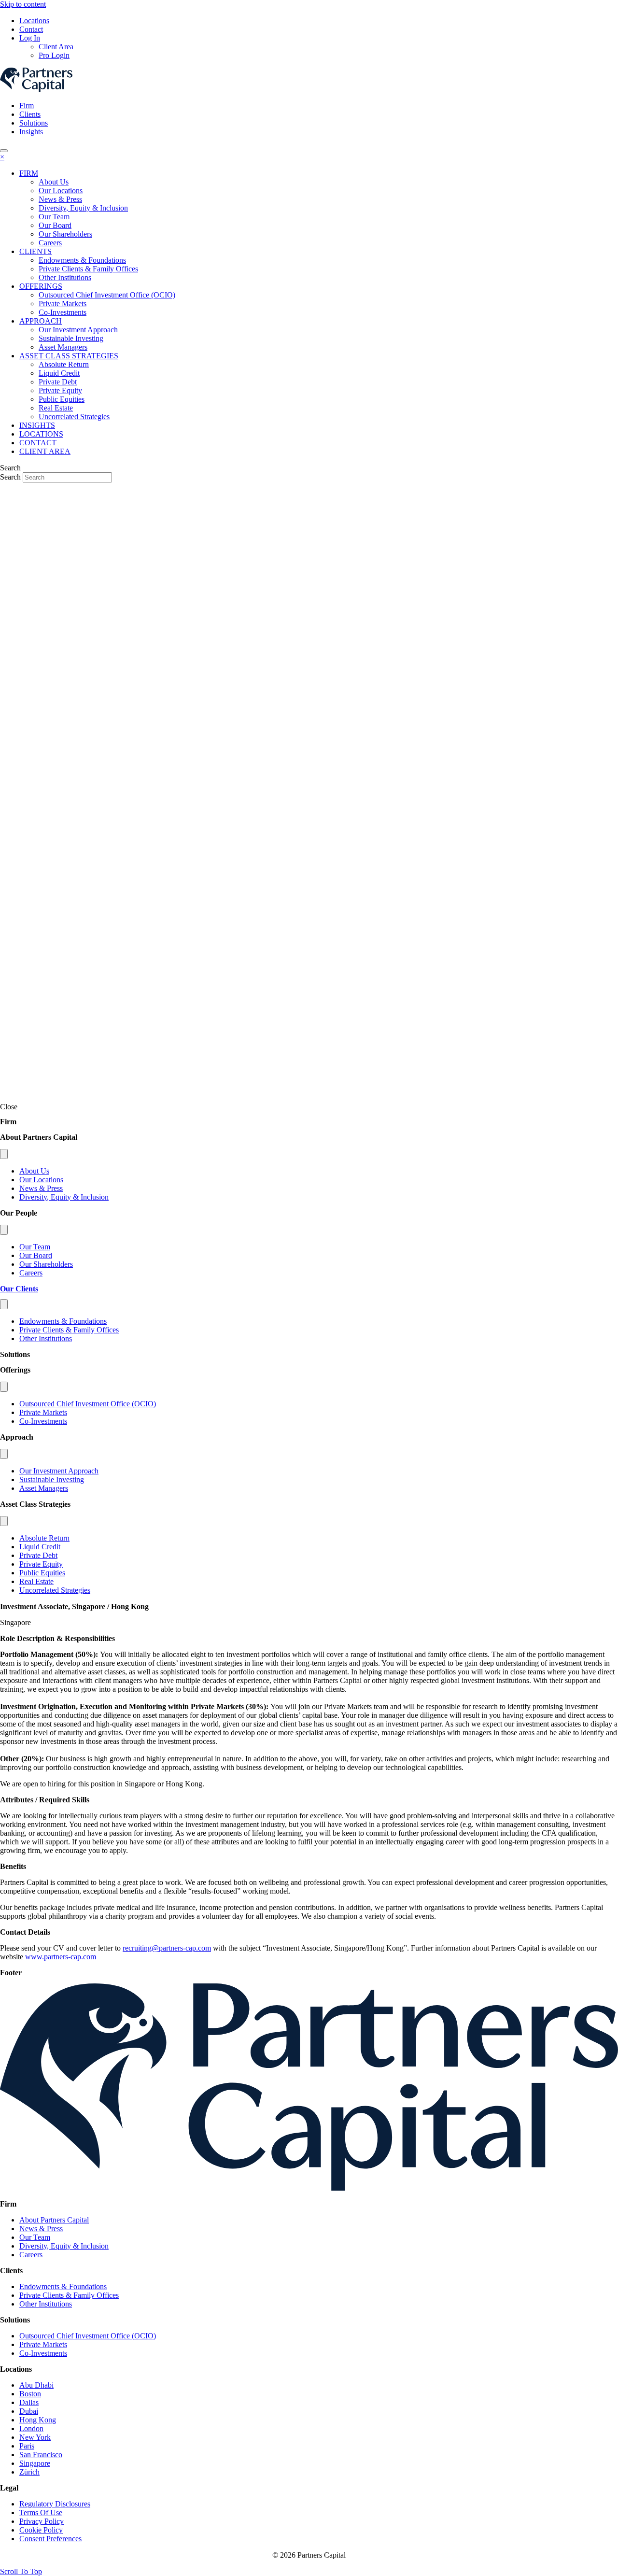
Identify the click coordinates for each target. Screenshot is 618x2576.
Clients (30, 114)
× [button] (2, 157)
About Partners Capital (54, 2220)
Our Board (36, 1255)
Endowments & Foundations (63, 1321)
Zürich (29, 2472)
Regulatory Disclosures (55, 2504)
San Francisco (41, 2455)
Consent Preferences (50, 2539)
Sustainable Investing (52, 1479)
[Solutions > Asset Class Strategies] (4, 1521)
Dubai (29, 2411)
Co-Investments (43, 1421)
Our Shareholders (46, 1264)
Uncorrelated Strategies (55, 1590)
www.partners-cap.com (61, 1957)
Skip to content (23, 4)
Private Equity (41, 1564)
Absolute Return (44, 1538)
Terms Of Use (41, 2512)
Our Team (35, 1247)
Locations (34, 21)
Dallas (29, 2402)
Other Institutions (46, 1338)
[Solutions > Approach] (4, 1454)
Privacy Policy (42, 2521)
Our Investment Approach (59, 1471)
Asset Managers (44, 1488)
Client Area (56, 47)
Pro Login (54, 55)
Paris (27, 2446)
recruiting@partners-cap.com (167, 1948)
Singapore (35, 2463)
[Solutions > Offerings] (4, 1387)
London (31, 2428)
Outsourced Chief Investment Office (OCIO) (88, 1404)
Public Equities (42, 1573)
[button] (21, 2571)
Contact (31, 29)
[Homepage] (309, 2188)
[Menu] (4, 151)
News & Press (41, 1188)
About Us (34, 1171)
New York (35, 2437)
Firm (27, 106)
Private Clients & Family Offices (69, 1330)
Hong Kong (38, 2420)
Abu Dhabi (36, 2385)
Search (11, 477)
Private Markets (43, 1412)
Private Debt (38, 1555)
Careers (31, 1273)
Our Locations (41, 1180)
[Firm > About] (4, 1154)
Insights (31, 132)
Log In (30, 38)
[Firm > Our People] (4, 1230)
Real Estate (36, 1581)
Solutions (34, 123)
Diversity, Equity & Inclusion (64, 1197)
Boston (30, 2394)
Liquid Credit (40, 1547)
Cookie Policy (41, 2530)
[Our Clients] (4, 1304)
